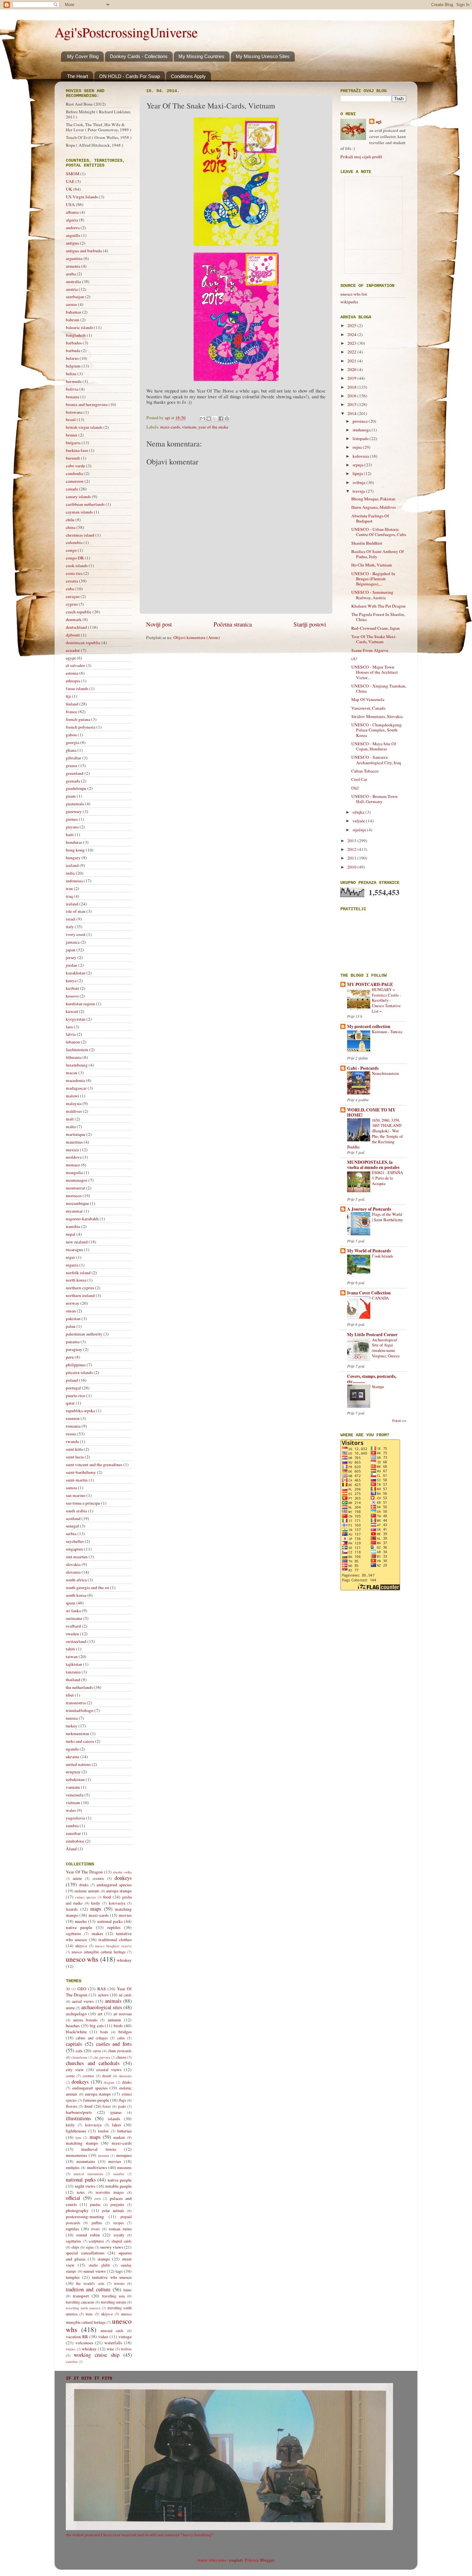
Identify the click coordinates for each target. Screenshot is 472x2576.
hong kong (75, 850)
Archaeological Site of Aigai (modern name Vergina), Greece (386, 1348)
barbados (74, 343)
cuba (70, 589)
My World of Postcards (369, 1251)
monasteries (76, 2155)
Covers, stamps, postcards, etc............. (372, 1379)
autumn (114, 2020)
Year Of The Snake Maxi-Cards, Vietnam (374, 639)
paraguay (74, 1349)
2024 (352, 334)
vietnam (189, 427)
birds (118, 2026)
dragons (109, 2082)
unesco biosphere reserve (113, 1946)
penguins (117, 2204)
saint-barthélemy (81, 1472)
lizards (72, 1909)
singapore (74, 1549)
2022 (352, 352)
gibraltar (74, 758)
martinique (76, 1134)
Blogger (267, 2560)
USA (70, 204)
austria (72, 289)
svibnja (359, 482)
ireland (72, 904)
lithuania (74, 1057)
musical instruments (88, 2174)
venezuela (75, 1795)
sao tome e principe (83, 1503)
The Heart (78, 76)
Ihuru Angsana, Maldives (374, 507)
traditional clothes (115, 1940)
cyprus (72, 604)
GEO (82, 1989)
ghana (71, 750)
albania (72, 212)
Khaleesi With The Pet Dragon (378, 606)
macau (72, 1073)
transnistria (76, 1703)
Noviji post (159, 624)
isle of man (76, 911)
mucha (81, 1921)
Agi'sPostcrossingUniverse (126, 32)
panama (73, 1342)
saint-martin (77, 1480)
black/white (76, 2032)
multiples (73, 2167)
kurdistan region (80, 1004)
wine (110, 2349)
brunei (72, 435)
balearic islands (79, 327)
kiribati (72, 988)
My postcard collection (369, 1026)
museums (124, 2167)
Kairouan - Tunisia (387, 1032)
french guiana (78, 719)
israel (71, 919)
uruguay (73, 1772)
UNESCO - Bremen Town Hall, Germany (374, 799)
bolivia (72, 389)
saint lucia (75, 1457)
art (100, 2014)
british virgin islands (84, 427)
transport (81, 2296)
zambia (72, 1826)
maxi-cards (170, 427)
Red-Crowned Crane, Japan (376, 628)
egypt (71, 658)
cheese (121, 2057)
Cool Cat (359, 779)
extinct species (86, 1897)
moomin (103, 2156)
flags (122, 2100)
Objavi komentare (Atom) (197, 637)
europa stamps (119, 1891)
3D (68, 1989)
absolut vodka (122, 1872)
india (70, 873)
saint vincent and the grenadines (94, 1465)
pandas (95, 2204)
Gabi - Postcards (363, 1068)
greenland (75, 773)
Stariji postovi (310, 624)
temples (73, 2277)
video (103, 2337)
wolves (126, 2349)
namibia (73, 1226)
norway (73, 1303)
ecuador (73, 650)
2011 (352, 858)
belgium (73, 366)
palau (71, 1326)
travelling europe (114, 2302)
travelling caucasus (80, 2302)
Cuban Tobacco (365, 771)
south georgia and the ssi (87, 1587)
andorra (73, 228)
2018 (352, 387)
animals (113, 2001)
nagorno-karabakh (82, 1219)
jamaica (73, 942)
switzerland (76, 1641)
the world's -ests (90, 2283)
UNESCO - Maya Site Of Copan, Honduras (374, 746)
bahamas (74, 312)
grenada (73, 781)
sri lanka (73, 1611)
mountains (86, 2161)
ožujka (359, 812)
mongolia (74, 1172)
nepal (71, 1234)
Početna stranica (233, 624)
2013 (352, 841)
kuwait (72, 1011)
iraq (69, 896)
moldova (74, 1157)
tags (119, 2271)
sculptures (96, 2241)
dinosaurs (125, 2076)
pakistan (73, 1318)
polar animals (113, 2210)
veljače (359, 821)
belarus (72, 358)
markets (119, 2137)
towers (119, 2283)
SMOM (73, 174)
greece (72, 765)
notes (81, 2192)
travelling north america (83, 2308)
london (103, 2131)
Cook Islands (382, 1256)
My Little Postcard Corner (372, 1335)
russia (71, 1434)
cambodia (74, 473)
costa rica (74, 573)
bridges (125, 2032)
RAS (102, 1989)
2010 (352, 867)
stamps (104, 2259)
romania (73, 1426)
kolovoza (361, 456)
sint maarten (77, 1557)
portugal (73, 1388)
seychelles (75, 1541)
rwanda (72, 1441)
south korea (76, 1595)
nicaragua (74, 1249)
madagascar (76, 1088)
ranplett (236, 2560)
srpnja (358, 465)
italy (70, 927)
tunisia (72, 1718)
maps (96, 1909)
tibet (70, 1695)
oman (71, 1311)
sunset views (94, 2271)
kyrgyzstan (76, 1019)
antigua (72, 243)
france (71, 712)
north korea (76, 1280)
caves (97, 2051)
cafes (121, 2038)
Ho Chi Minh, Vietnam (372, 565)
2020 (352, 369)
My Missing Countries (201, 56)
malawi (72, 1096)
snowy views (112, 2247)
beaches (73, 2026)
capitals (74, 2044)
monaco (73, 1165)
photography (77, 2210)
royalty (119, 2235)
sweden (72, 1634)
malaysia (74, 1103)
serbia (71, 1534)
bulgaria (73, 443)
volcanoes (84, 2343)
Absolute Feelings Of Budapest (370, 518)
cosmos (98, 1878)
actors (103, 1995)
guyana (72, 827)
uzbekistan (75, 1779)
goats (122, 2106)
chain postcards (120, 2051)
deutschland (76, 627)
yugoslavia (75, 1818)
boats (104, 2032)
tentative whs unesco (112, 2277)
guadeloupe (76, 788)
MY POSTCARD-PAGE (370, 984)
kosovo (72, 996)
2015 (352, 404)
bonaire (73, 397)
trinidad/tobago (80, 1710)
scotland (73, 1518)
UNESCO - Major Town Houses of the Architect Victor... (375, 672)
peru (70, 1357)
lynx (78, 2138)
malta (71, 1127)
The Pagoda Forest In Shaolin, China (378, 617)
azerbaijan (75, 297)
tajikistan (74, 1664)
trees (89, 2314)
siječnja (360, 830)
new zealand (77, 1242)
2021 (352, 361)
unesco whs (82, 1959)
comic (70, 2076)
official (73, 2198)
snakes (97, 1933)
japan (71, 950)
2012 (352, 849)
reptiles (114, 1927)
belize (71, 374)
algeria (72, 220)
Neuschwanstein (385, 1073)
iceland (72, 865)
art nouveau (122, 2014)
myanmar (74, 1211)
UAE (70, 181)
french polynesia (81, 727)
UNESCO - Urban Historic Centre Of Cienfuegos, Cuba (379, 532)
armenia (73, 266)
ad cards (125, 1995)
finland (72, 704)
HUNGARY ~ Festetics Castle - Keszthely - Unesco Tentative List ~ (386, 1000)
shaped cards (122, 2241)
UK (69, 189)
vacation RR (77, 2337)
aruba (71, 274)
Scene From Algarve (370, 650)
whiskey (124, 1960)
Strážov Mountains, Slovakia (377, 716)
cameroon (75, 481)
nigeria (72, 1265)
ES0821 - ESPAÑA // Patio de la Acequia (387, 1178)
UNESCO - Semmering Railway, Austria (372, 595)
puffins (97, 2223)
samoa (71, 1488)
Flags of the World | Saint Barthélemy (387, 1217)
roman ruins (120, 2229)
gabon (71, 735)
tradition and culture (88, 2289)
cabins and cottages (92, 2038)
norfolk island (78, 1273)
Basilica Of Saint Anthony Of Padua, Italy (378, 554)
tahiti (70, 1649)
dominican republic (83, 643)
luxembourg (77, 1065)
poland (72, 1380)
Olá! (355, 788)
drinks (84, 1885)
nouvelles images (110, 2192)
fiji (68, 696)
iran (69, 888)
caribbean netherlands (85, 504)
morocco (74, 1196)
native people (79, 1927)
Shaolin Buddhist (367, 543)
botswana (74, 412)
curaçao (73, 596)
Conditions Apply (188, 76)
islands (114, 2119)
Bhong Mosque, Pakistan (373, 499)
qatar (70, 1403)
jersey (71, 957)
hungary (73, 858)
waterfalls (113, 2343)
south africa (76, 1580)
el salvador (75, 665)
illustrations (78, 2118)
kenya (71, 981)
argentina (74, 258)
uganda (72, 1749)
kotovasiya (117, 1903)
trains (127, 2290)
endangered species (114, 1885)
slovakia (73, 1564)
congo (71, 550)
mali (70, 1119)
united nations (78, 1764)
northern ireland (80, 1295)
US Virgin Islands (82, 197)
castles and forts (114, 2044)
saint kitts (74, 1449)
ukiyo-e (81, 1946)
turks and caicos (80, 1741)
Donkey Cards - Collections (139, 56)
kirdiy (96, 1903)
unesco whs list (354, 294)
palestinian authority (84, 1334)
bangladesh (76, 335)
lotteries (124, 2131)
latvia (71, 1034)
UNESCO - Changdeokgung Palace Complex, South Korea (376, 730)
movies (125, 1915)
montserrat (75, 1188)
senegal (72, 1526)
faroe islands (77, 688)
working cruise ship (97, 2355)
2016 (352, 396)
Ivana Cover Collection (369, 1293)
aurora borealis (85, 2020)
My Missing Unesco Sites (263, 56)
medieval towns (99, 2149)
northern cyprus (80, 1288)
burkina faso (77, 450)
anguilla (73, 235)
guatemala (75, 804)
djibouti (73, 635)
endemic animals (87, 1891)
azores (71, 304)
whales (71, 2349)
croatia (72, 581)
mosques (124, 2155)
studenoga (362, 430)
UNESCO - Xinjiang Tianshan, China (379, 688)
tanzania (73, 1672)
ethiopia (73, 681)
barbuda (73, 350)
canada (72, 489)
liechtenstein (77, 1050)
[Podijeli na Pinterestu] (227, 419)
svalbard (73, 1626)
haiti (70, 834)
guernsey (74, 811)
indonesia (74, 881)
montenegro (77, 1180)
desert (107, 2076)
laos (69, 1027)
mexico (72, 1150)
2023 (352, 343)
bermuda (74, 381)
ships (75, 2247)
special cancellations (85, 2253)
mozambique (77, 1203)
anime (77, 1878)
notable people (118, 2186)
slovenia (73, 1572)
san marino (76, 1495)
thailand (73, 1680)
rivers (96, 2229)
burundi (73, 458)
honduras (74, 842)
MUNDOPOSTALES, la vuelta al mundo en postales (373, 1165)
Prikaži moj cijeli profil (361, 157)
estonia (72, 673)
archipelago (76, 2014)
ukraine (73, 1757)
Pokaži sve (399, 1421)
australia (73, 281)
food (107, 1897)
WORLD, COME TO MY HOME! (371, 1112)
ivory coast (76, 934)
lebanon (73, 1042)
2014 (352, 413)
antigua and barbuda (84, 251)
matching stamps (82, 2143)
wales (71, 1810)
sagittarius (74, 1933)
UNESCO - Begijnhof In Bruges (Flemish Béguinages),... (373, 579)
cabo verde (75, 466)
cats (79, 2051)
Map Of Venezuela (368, 699)
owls (98, 2199)
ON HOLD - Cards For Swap (130, 76)
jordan (72, 965)
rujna (358, 447)
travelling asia (113, 2296)
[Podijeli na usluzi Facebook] (221, 419)
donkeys (123, 1878)
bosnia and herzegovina (87, 404)
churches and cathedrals (93, 2063)
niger (70, 1257)
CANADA (380, 1298)
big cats (97, 2026)
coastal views (109, 2070)
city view (75, 2070)
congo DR (75, 558)
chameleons (79, 2057)
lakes (117, 2125)
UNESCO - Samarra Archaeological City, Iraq (376, 760)
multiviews (97, 2167)
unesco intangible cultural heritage (98, 1952)
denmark (74, 619)
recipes (119, 2223)
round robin (88, 2235)
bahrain (73, 320)
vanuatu (73, 1787)
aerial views (83, 2001)
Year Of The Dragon (84, 1872)
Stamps (378, 1387)
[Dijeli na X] (215, 419)
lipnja (358, 473)
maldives (74, 1111)
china (71, 527)
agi (379, 122)
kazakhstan (76, 973)
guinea (72, 819)
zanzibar (73, 1833)
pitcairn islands (79, 1372)
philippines (76, 1365)
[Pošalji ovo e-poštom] (203, 419)
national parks (110, 1921)
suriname (74, 1618)
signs (90, 2247)
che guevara (102, 2057)
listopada (361, 438)
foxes (107, 2106)
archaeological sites (102, 2007)
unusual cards (112, 2330)
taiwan (72, 1656)
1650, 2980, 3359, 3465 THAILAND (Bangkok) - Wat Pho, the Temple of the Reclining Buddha (375, 1133)
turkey (72, 1726)
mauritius (74, 1142)
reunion (73, 1418)
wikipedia (349, 302)
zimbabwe (75, 1841)
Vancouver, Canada (368, 708)
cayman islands (79, 512)
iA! (354, 659)
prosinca (361, 421)
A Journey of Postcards (369, 1209)
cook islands (77, 566)
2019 (352, 378)
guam (71, 796)
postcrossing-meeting (85, 2217)
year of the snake (213, 427)
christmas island (80, 535)
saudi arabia (76, 1511)
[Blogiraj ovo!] (209, 419)
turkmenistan (78, 1733)
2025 (352, 325)
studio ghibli (99, 2265)
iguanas (116, 2112)
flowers (72, 2106)
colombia (74, 542)
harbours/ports (79, 2112)
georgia (73, 742)
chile (70, 520)
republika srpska (80, 1411)
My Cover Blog (83, 56)
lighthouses (76, 2131)
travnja (359, 491)
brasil (71, 419)
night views (85, 2186)
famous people (96, 2100)
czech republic (79, 612)
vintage (125, 2337)
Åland (71, 1849)
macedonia (75, 1080)
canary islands (78, 497)
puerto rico (76, 1396)
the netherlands (79, 1687)
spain (70, 1603)
